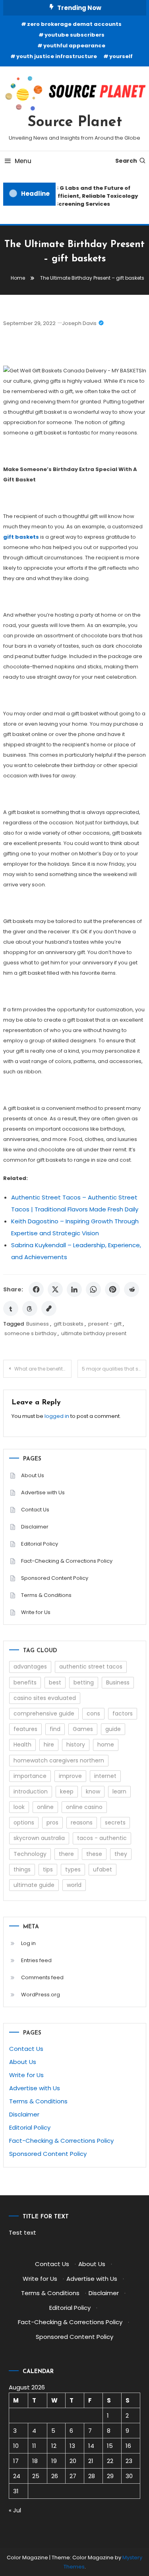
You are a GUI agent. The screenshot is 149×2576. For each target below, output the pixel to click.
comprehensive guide (44, 1713)
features (25, 1729)
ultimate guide (34, 1885)
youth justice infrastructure (57, 56)
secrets (115, 1822)
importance (30, 1776)
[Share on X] (55, 1289)
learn (119, 1791)
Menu (23, 161)
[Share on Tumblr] (11, 1308)
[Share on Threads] (30, 1308)
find (55, 1729)
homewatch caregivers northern (59, 1760)
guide (113, 1729)
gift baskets (69, 1324)
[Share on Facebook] (36, 1289)
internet (105, 1776)
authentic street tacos (91, 1667)
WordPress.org (41, 1995)
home (106, 1745)
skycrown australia (39, 1838)
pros (52, 1822)
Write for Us (36, 1612)
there (66, 1854)
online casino (84, 1807)
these (94, 1854)
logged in (57, 1416)
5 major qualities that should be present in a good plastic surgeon (114, 1369)
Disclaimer (35, 1527)
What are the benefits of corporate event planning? (43, 1369)
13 (72, 2446)
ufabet (103, 1869)
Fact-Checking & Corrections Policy (67, 1561)
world (74, 1885)
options (24, 1822)
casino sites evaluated (45, 1698)
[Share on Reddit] (132, 1289)
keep (67, 1791)
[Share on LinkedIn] (74, 1289)
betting (84, 1682)
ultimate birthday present (94, 1333)
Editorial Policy (40, 1544)
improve (70, 1776)
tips (48, 1869)
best (55, 1682)
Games (83, 1729)
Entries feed (36, 1960)
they (121, 1854)
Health (22, 1745)
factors (123, 1713)
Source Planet (75, 123)
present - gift (105, 1324)
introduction (31, 1791)
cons (93, 1713)
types (73, 1869)
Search (126, 161)
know (93, 1791)
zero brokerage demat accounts (74, 24)
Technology (30, 1854)
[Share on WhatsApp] (93, 1289)
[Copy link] (49, 1308)
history (76, 1745)
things (22, 1869)
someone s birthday (30, 1333)
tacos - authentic (102, 1838)
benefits (25, 1682)
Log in (28, 1943)
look (19, 1807)
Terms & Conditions (46, 1595)
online (45, 1807)
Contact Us (35, 1510)
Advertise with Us (43, 1492)
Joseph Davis (79, 323)
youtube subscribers (74, 35)
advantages (30, 1667)
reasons (82, 1822)
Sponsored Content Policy (55, 1578)
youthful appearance (74, 46)
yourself (121, 56)
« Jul (15, 2510)
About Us (33, 1475)
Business (38, 1324)
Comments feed (42, 1977)
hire (49, 1745)
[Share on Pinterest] (112, 1289)
